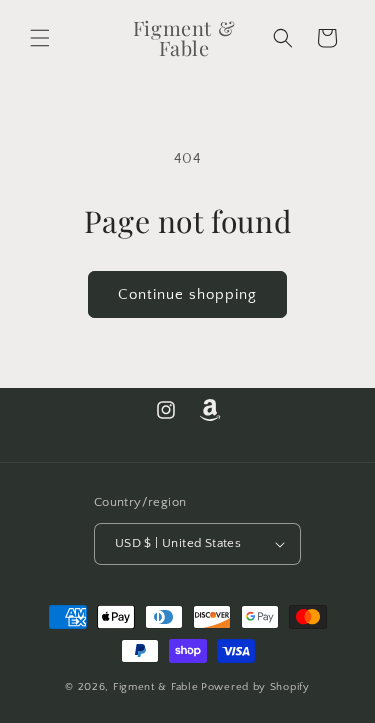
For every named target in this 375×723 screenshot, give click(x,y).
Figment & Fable (156, 687)
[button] (40, 38)
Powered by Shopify (255, 687)
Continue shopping (187, 294)
